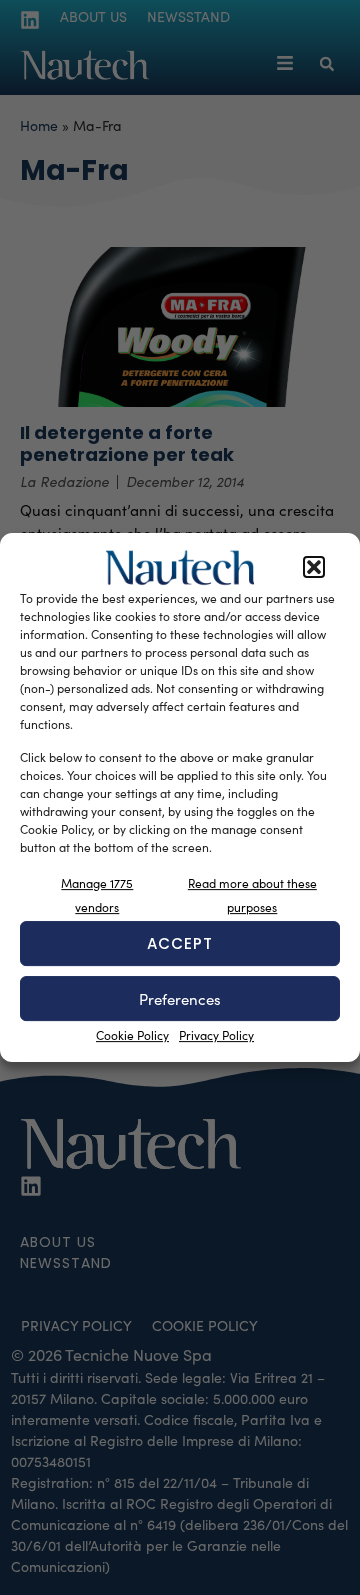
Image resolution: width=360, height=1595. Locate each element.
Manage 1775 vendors (97, 895)
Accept (180, 943)
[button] (314, 568)
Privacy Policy (216, 1035)
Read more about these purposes (252, 895)
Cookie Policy (132, 1035)
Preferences (180, 999)
